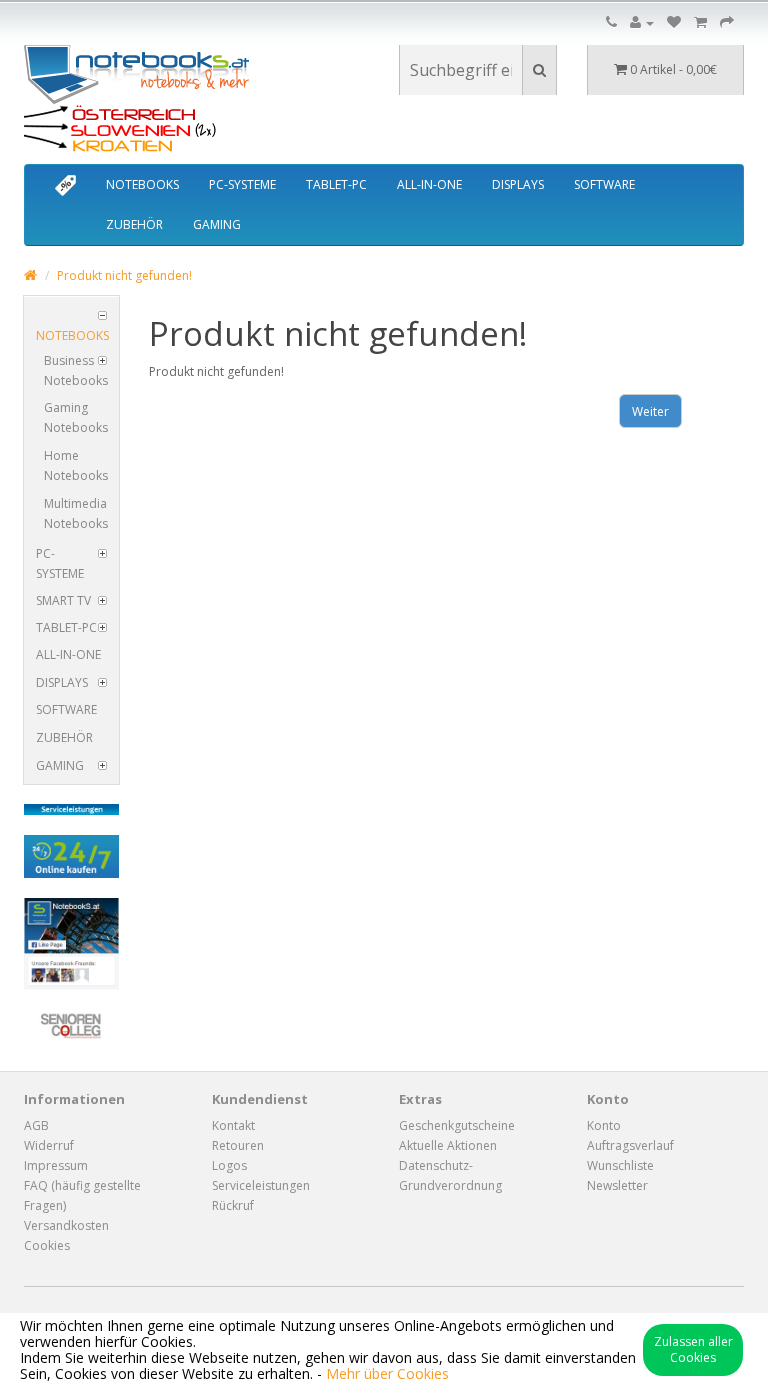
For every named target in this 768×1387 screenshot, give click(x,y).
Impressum (56, 1165)
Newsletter (617, 1185)
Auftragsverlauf (630, 1145)
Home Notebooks (76, 465)
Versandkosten (66, 1225)
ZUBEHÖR (134, 224)
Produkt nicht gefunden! (124, 275)
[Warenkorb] (700, 22)
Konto (604, 1125)
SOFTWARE (604, 184)
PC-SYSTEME (242, 184)
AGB (36, 1125)
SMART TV (63, 600)
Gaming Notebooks (76, 417)
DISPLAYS (518, 184)
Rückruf (233, 1205)
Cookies (47, 1245)
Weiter (650, 411)
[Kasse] (727, 22)
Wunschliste (620, 1165)
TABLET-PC (336, 184)
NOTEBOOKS (142, 184)
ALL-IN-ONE (429, 184)
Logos (229, 1165)
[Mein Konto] (642, 22)
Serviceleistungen (261, 1185)
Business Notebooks (76, 370)
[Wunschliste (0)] (674, 22)
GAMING (217, 224)
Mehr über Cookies (387, 1373)
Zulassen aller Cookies (693, 1349)
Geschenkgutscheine (457, 1125)
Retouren (238, 1145)
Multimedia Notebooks (76, 513)
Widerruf (49, 1145)
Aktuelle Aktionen (448, 1145)
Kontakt (233, 1125)
